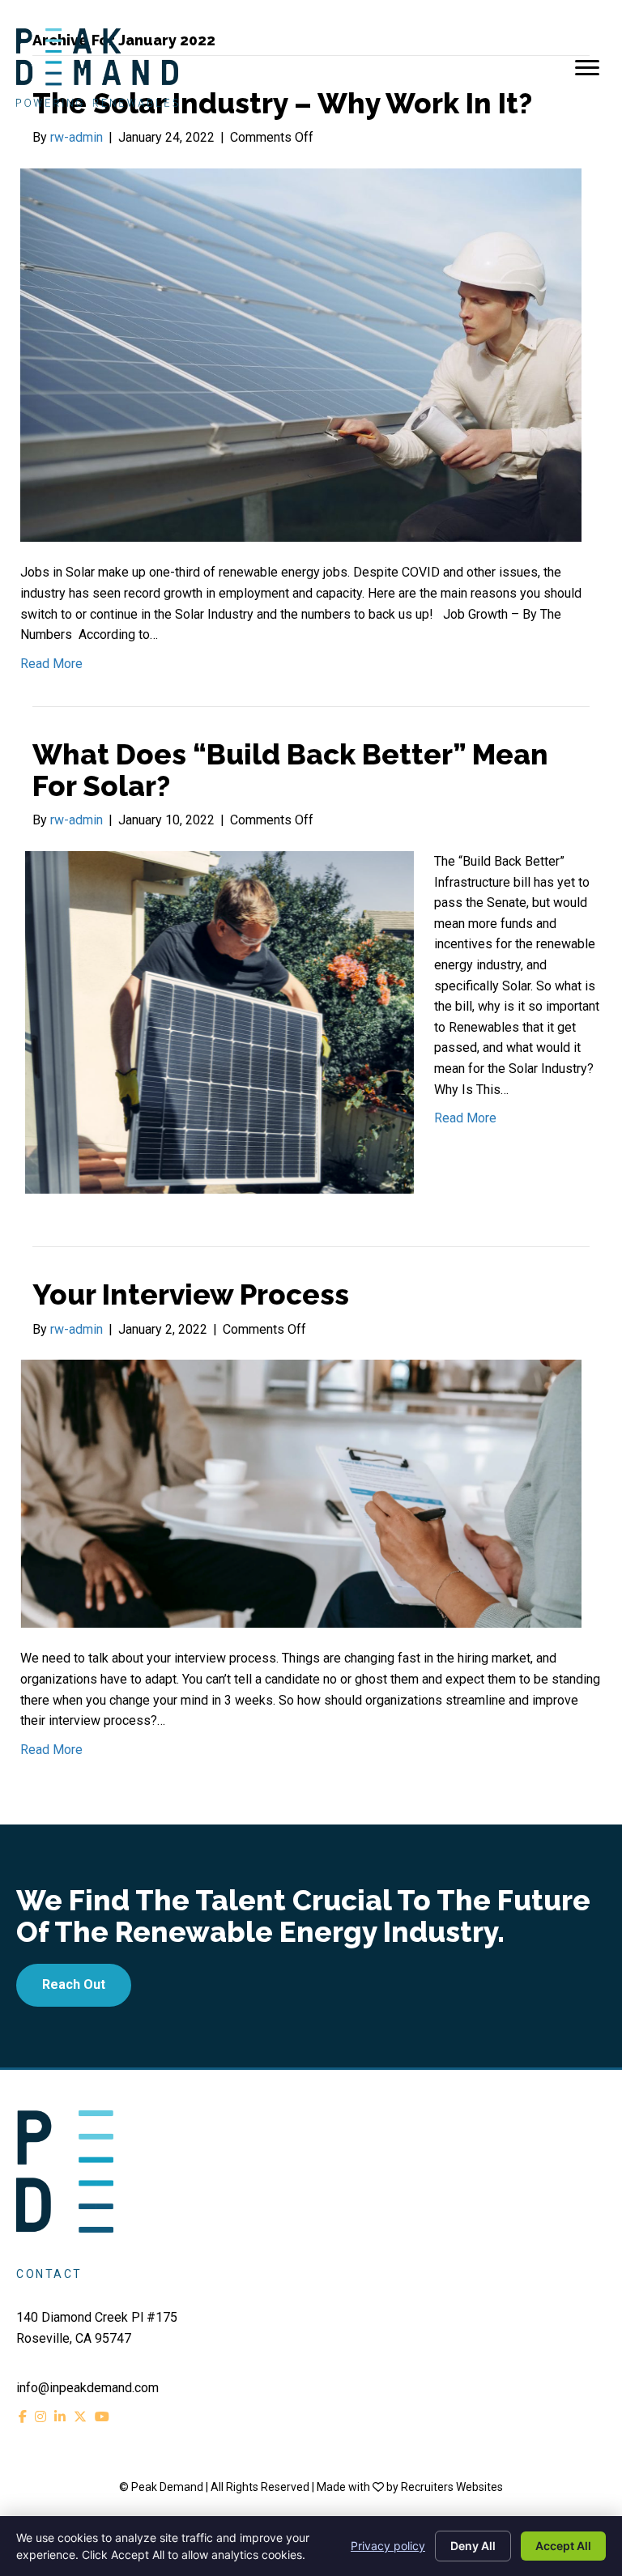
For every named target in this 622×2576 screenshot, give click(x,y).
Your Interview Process (191, 1294)
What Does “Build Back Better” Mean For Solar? (290, 770)
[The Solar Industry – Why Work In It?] (301, 354)
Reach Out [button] (74, 1984)
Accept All (563, 2546)
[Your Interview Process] (301, 1493)
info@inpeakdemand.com (87, 2388)
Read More (51, 664)
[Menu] (587, 68)
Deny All (473, 2546)
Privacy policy (388, 2546)
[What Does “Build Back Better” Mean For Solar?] (217, 1022)
